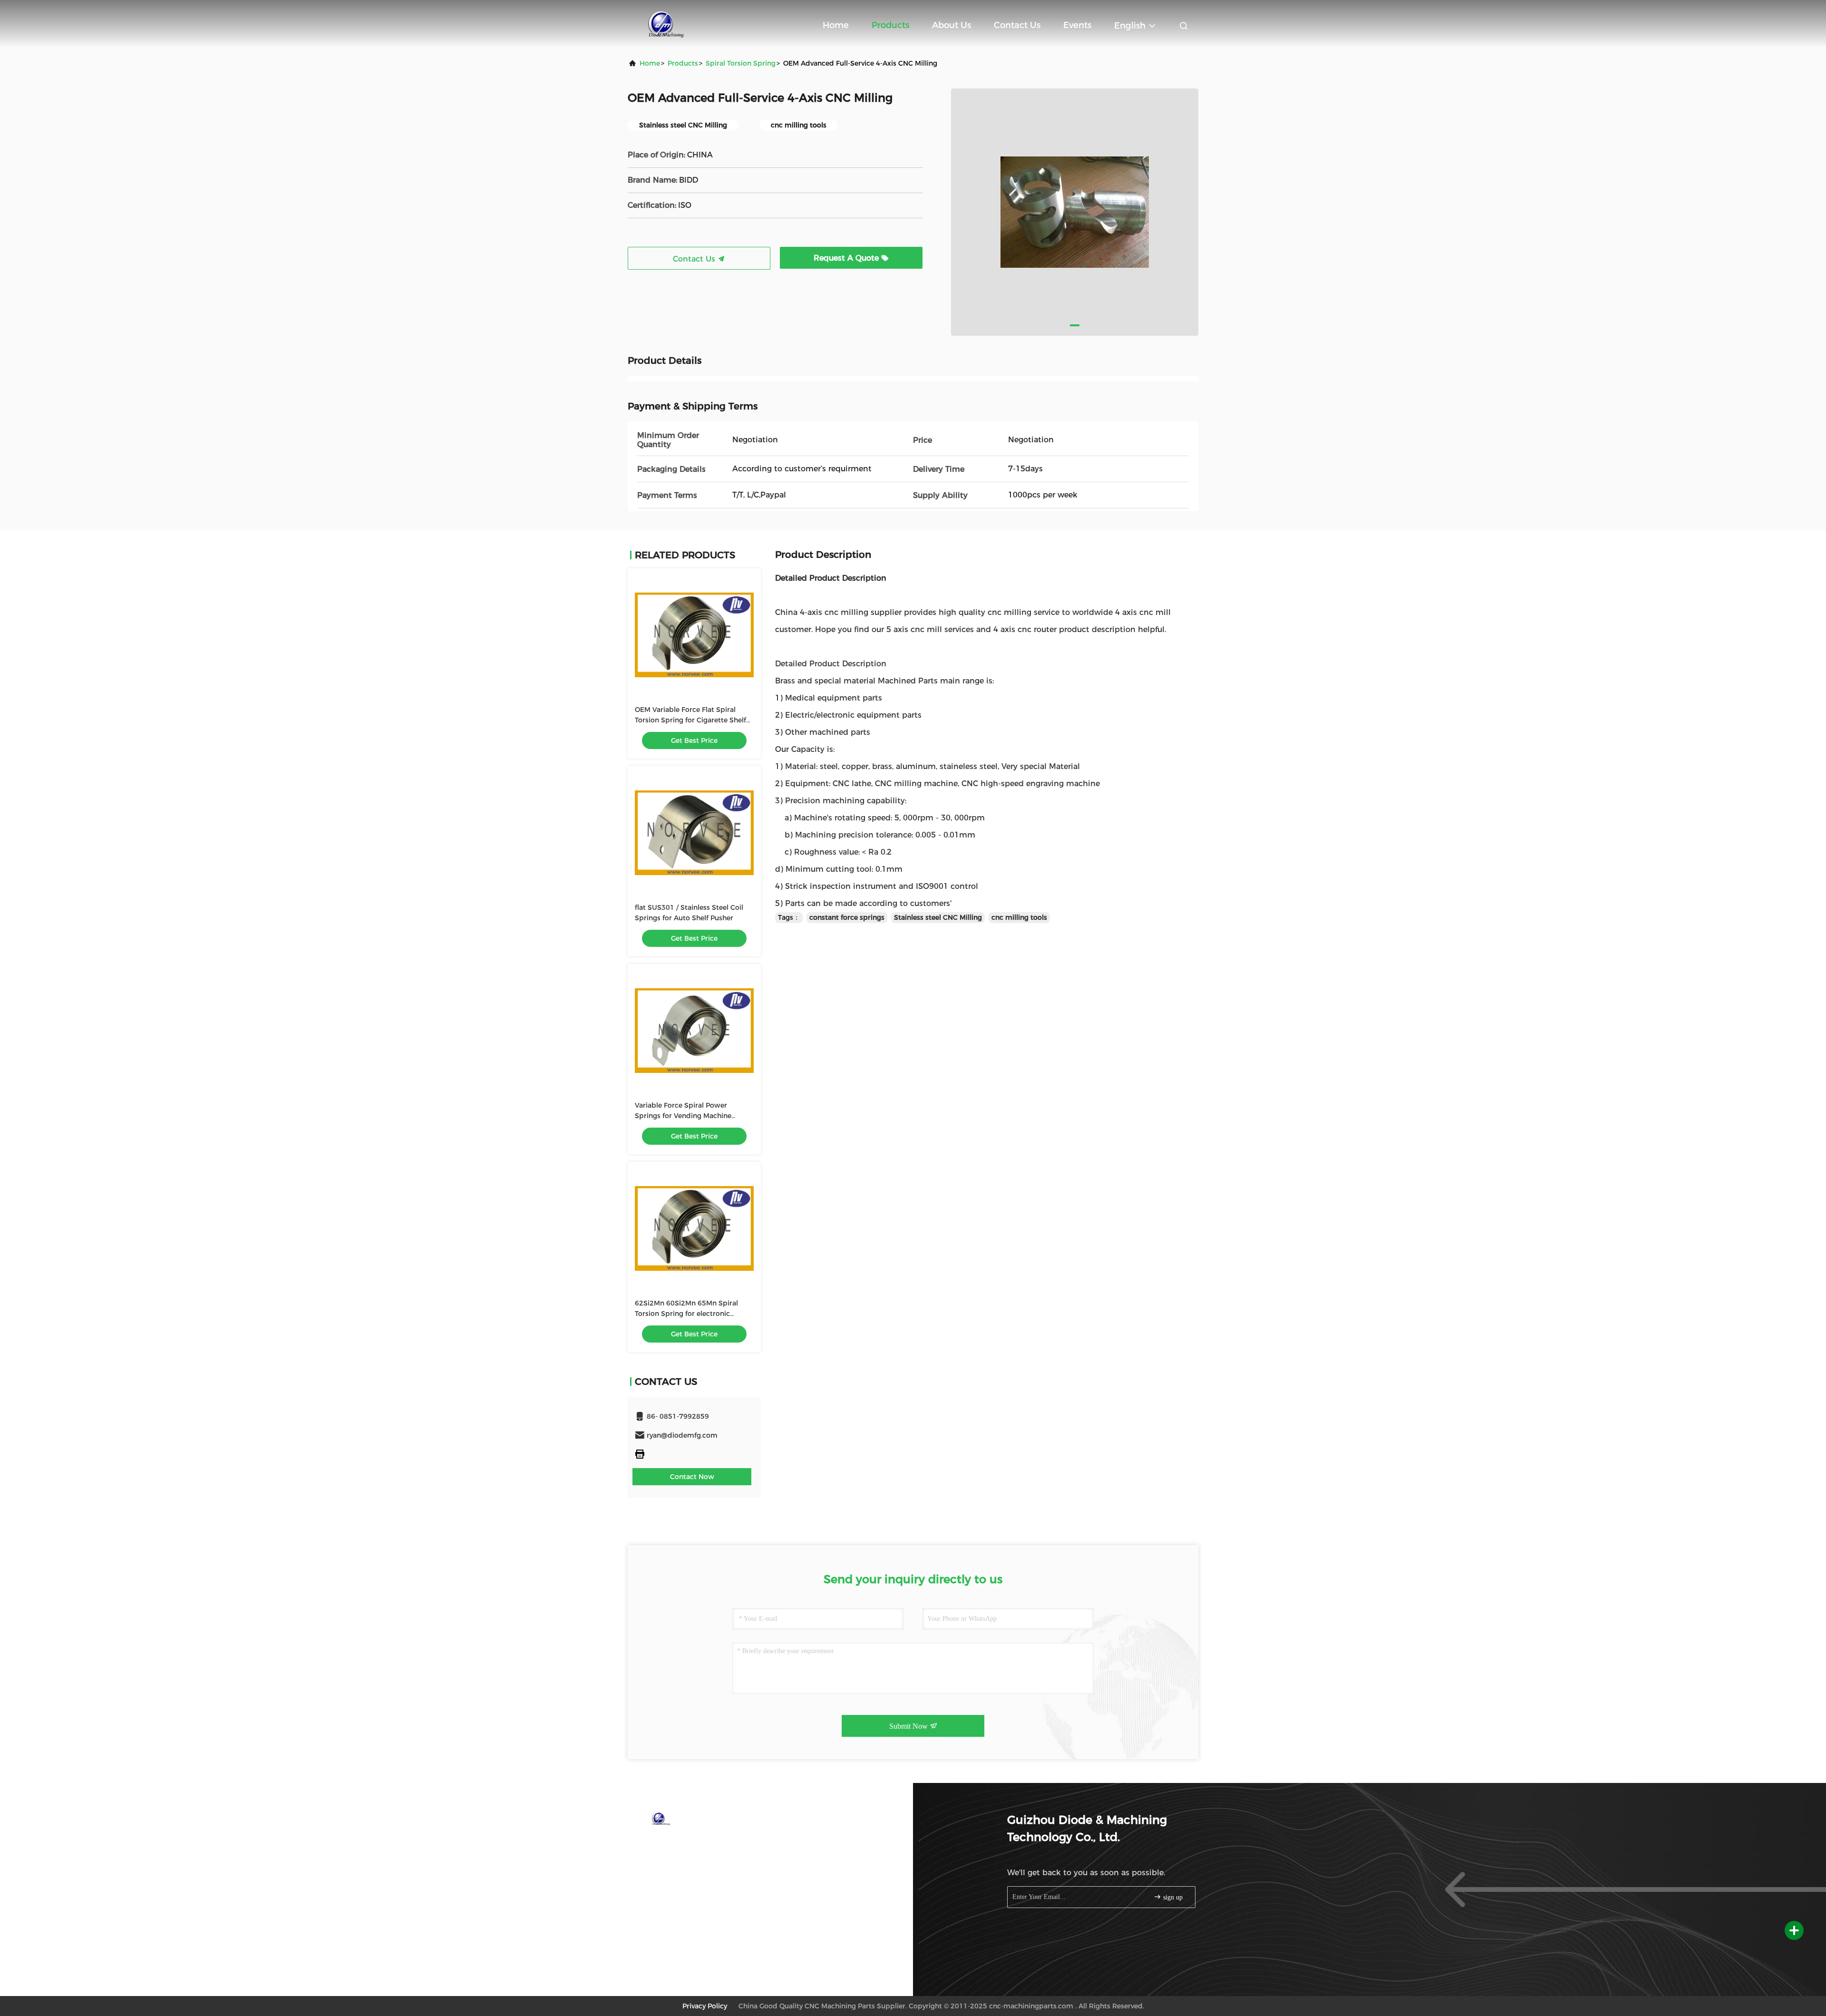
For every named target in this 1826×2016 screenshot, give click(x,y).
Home (836, 25)
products (683, 63)
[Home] (666, 24)
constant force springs (847, 917)
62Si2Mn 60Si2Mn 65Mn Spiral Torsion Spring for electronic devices (686, 1314)
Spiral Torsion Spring (741, 63)
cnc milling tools (1019, 917)
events (1077, 25)
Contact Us (1017, 25)
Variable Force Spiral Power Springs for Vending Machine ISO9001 (683, 1116)
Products (890, 25)
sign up (1172, 1897)
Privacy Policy (705, 2006)
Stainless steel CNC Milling (938, 917)
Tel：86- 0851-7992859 (682, 1844)
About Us (952, 25)
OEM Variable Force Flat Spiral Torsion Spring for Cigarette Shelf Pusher (690, 720)
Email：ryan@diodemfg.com (691, 1862)
